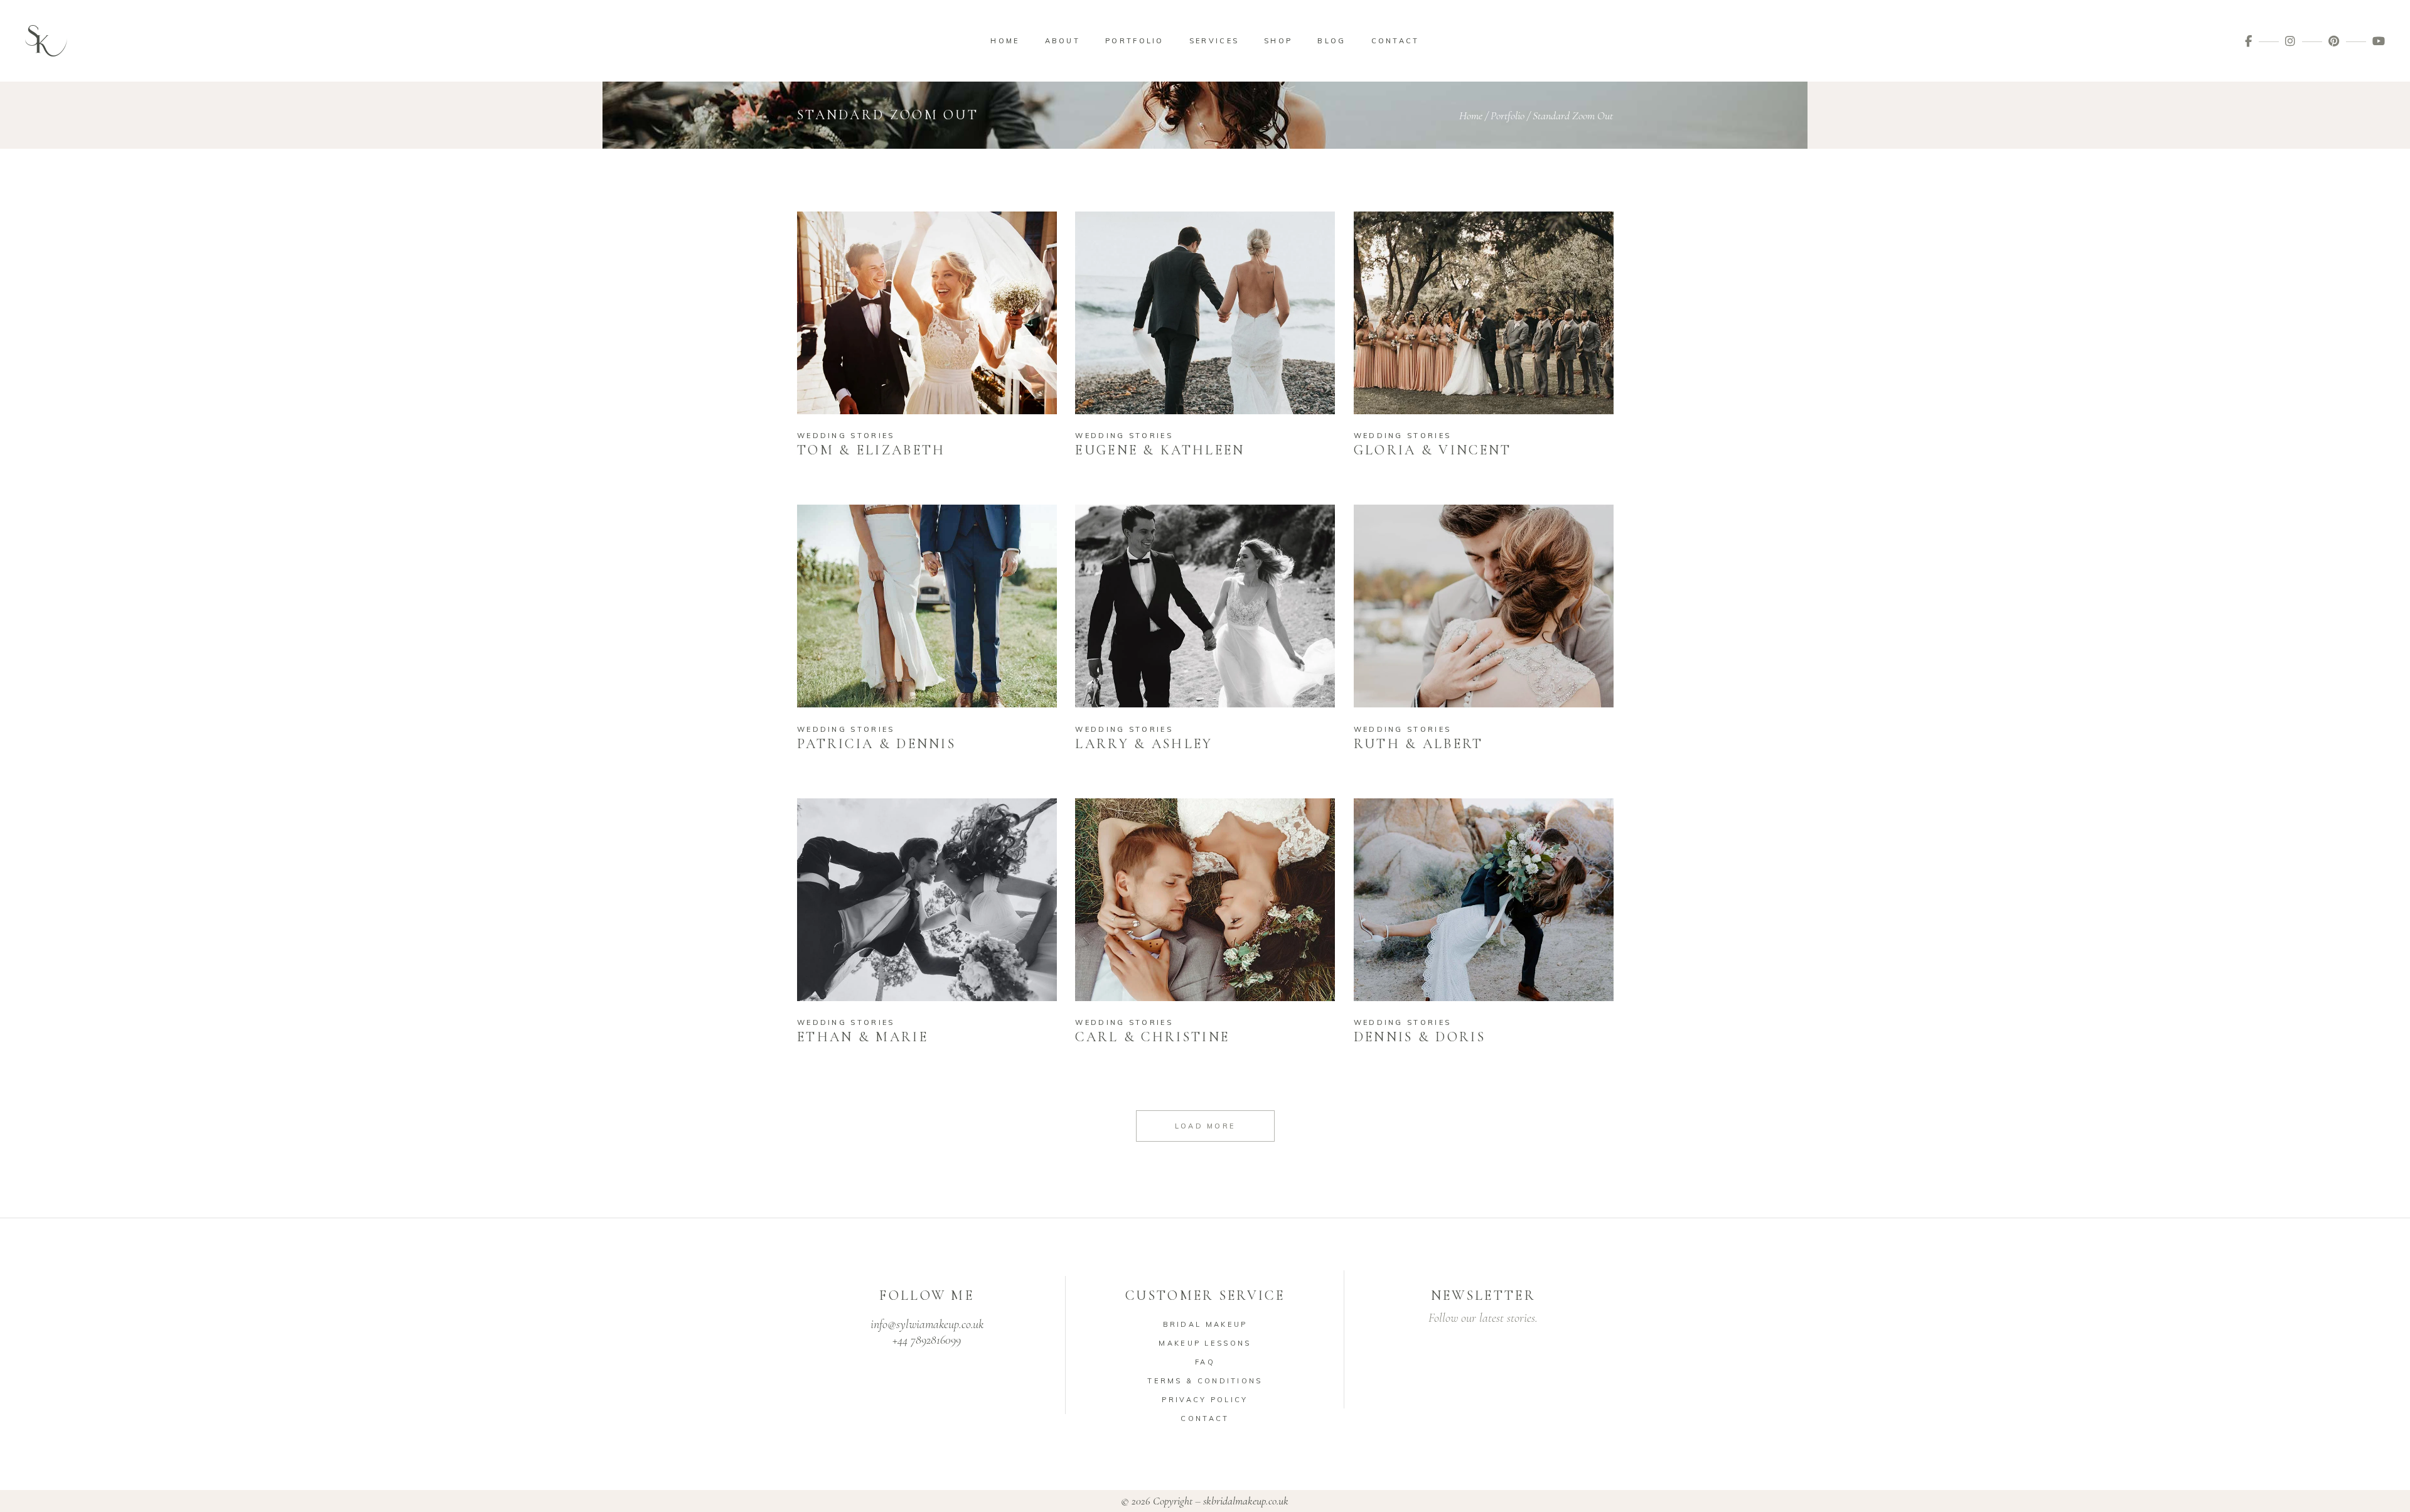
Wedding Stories (846, 436)
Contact (1205, 1418)
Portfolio (1508, 115)
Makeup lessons (1205, 1343)
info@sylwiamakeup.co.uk (927, 1324)
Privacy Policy (1205, 1400)
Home (1471, 115)
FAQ (1205, 1362)
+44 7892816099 (927, 1340)
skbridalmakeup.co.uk (1246, 1501)
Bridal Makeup (1205, 1324)
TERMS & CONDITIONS (1205, 1381)
